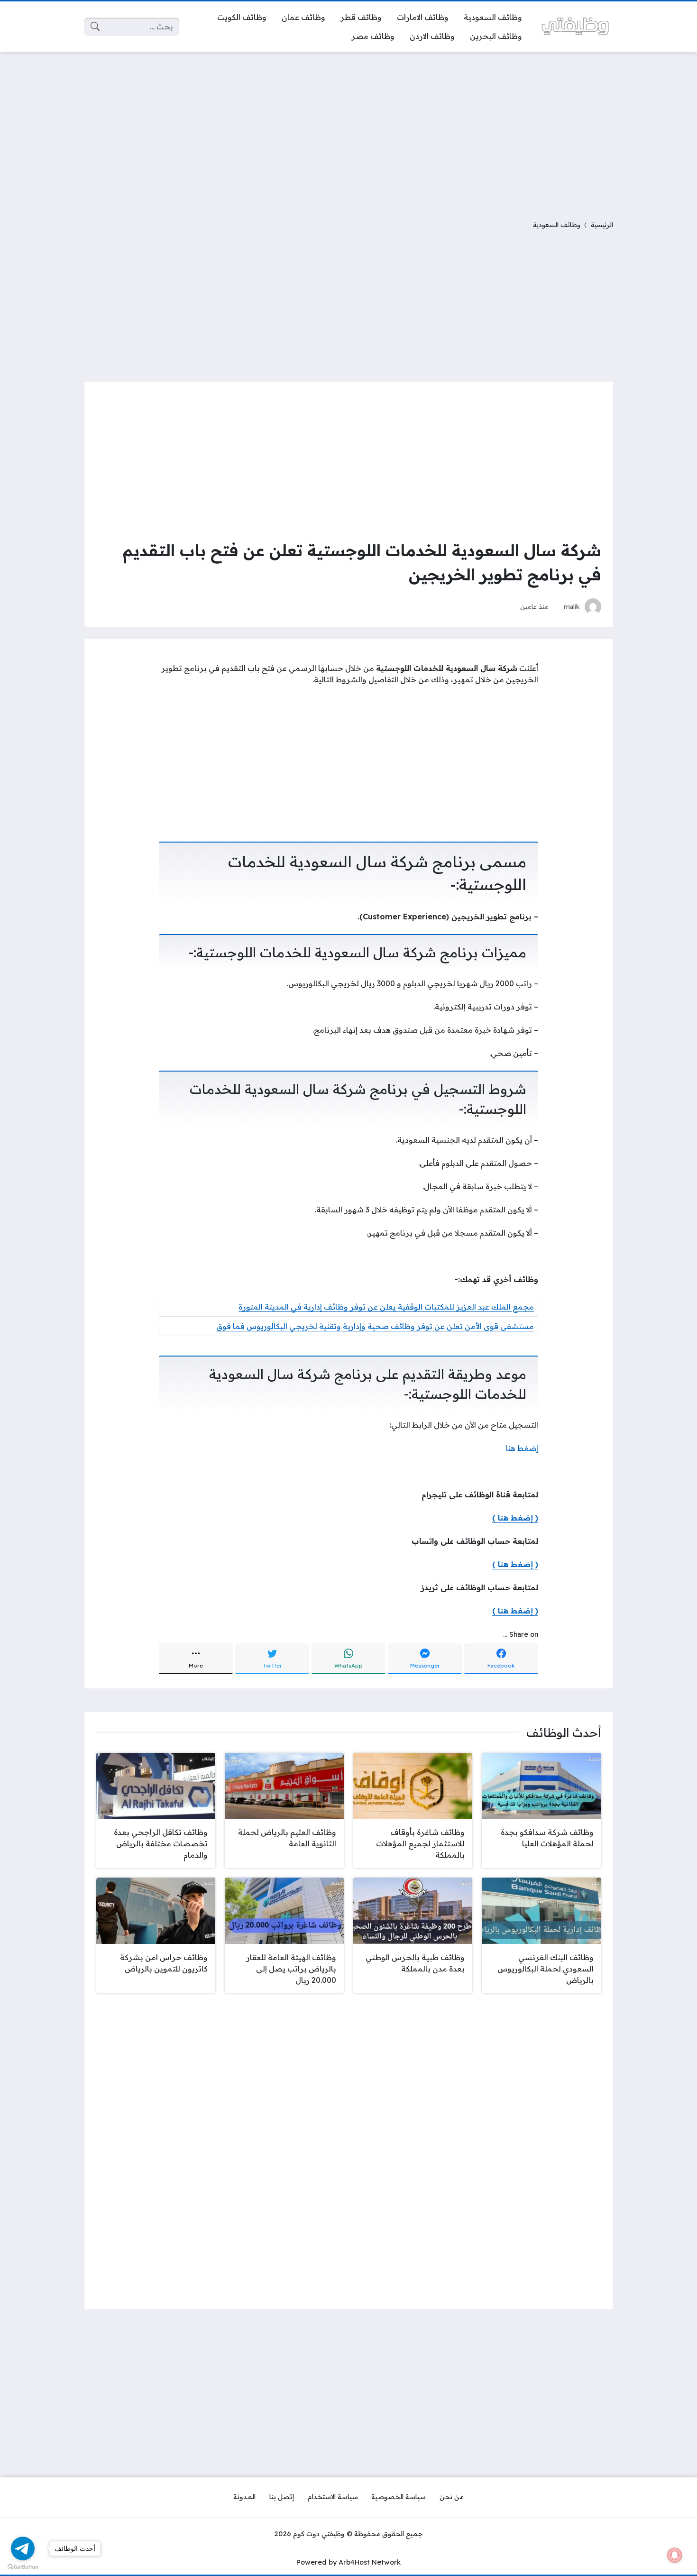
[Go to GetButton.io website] (23, 2567)
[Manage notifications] (675, 2555)
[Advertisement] (348, 130)
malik (572, 606)
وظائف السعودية (557, 225)
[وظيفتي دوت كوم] (575, 26)
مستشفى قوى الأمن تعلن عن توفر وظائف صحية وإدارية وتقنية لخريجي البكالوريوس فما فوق (375, 1326)
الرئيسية (602, 225)
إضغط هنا (521, 1448)
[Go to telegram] (23, 2548)
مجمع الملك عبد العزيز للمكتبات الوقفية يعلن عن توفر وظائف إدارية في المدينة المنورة (386, 1307)
